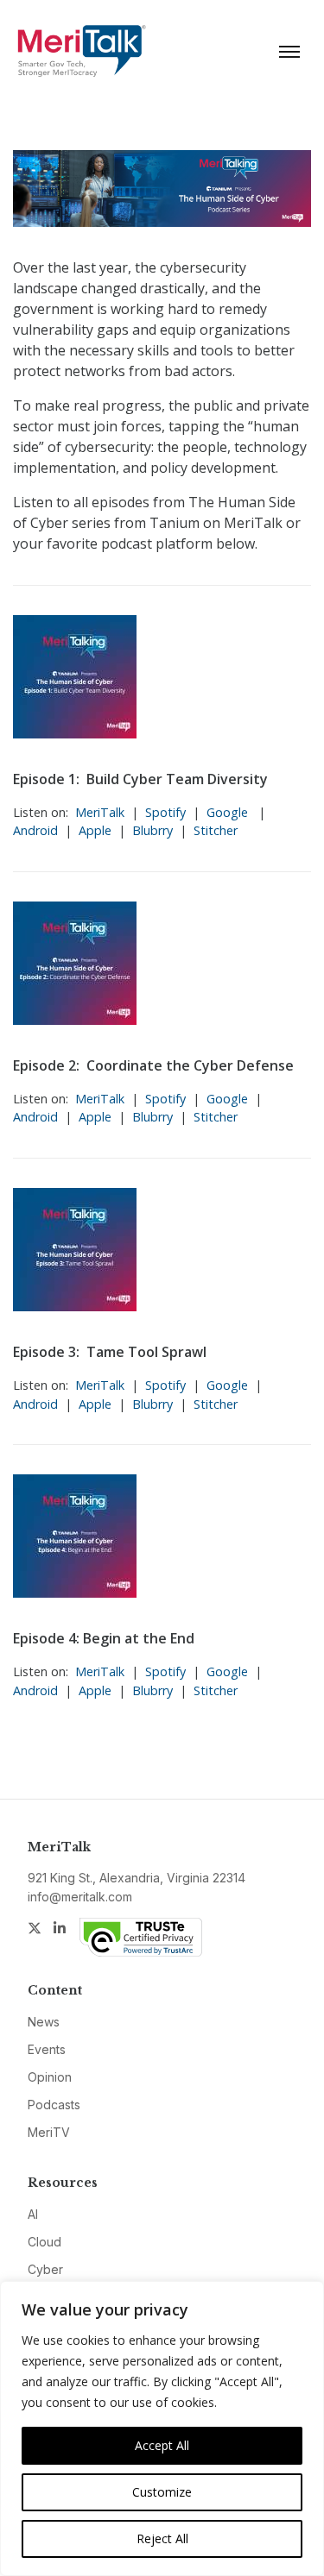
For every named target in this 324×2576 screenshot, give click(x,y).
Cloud (44, 2242)
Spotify (165, 812)
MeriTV (49, 2132)
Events (47, 2049)
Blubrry (152, 830)
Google (229, 812)
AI (33, 2214)
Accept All (162, 2445)
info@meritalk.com (80, 1897)
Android (35, 830)
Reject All (162, 2538)
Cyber (45, 2269)
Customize (162, 2492)
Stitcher (216, 830)
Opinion (50, 2077)
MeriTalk (100, 812)
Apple (95, 830)
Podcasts (54, 2105)
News (44, 2022)
